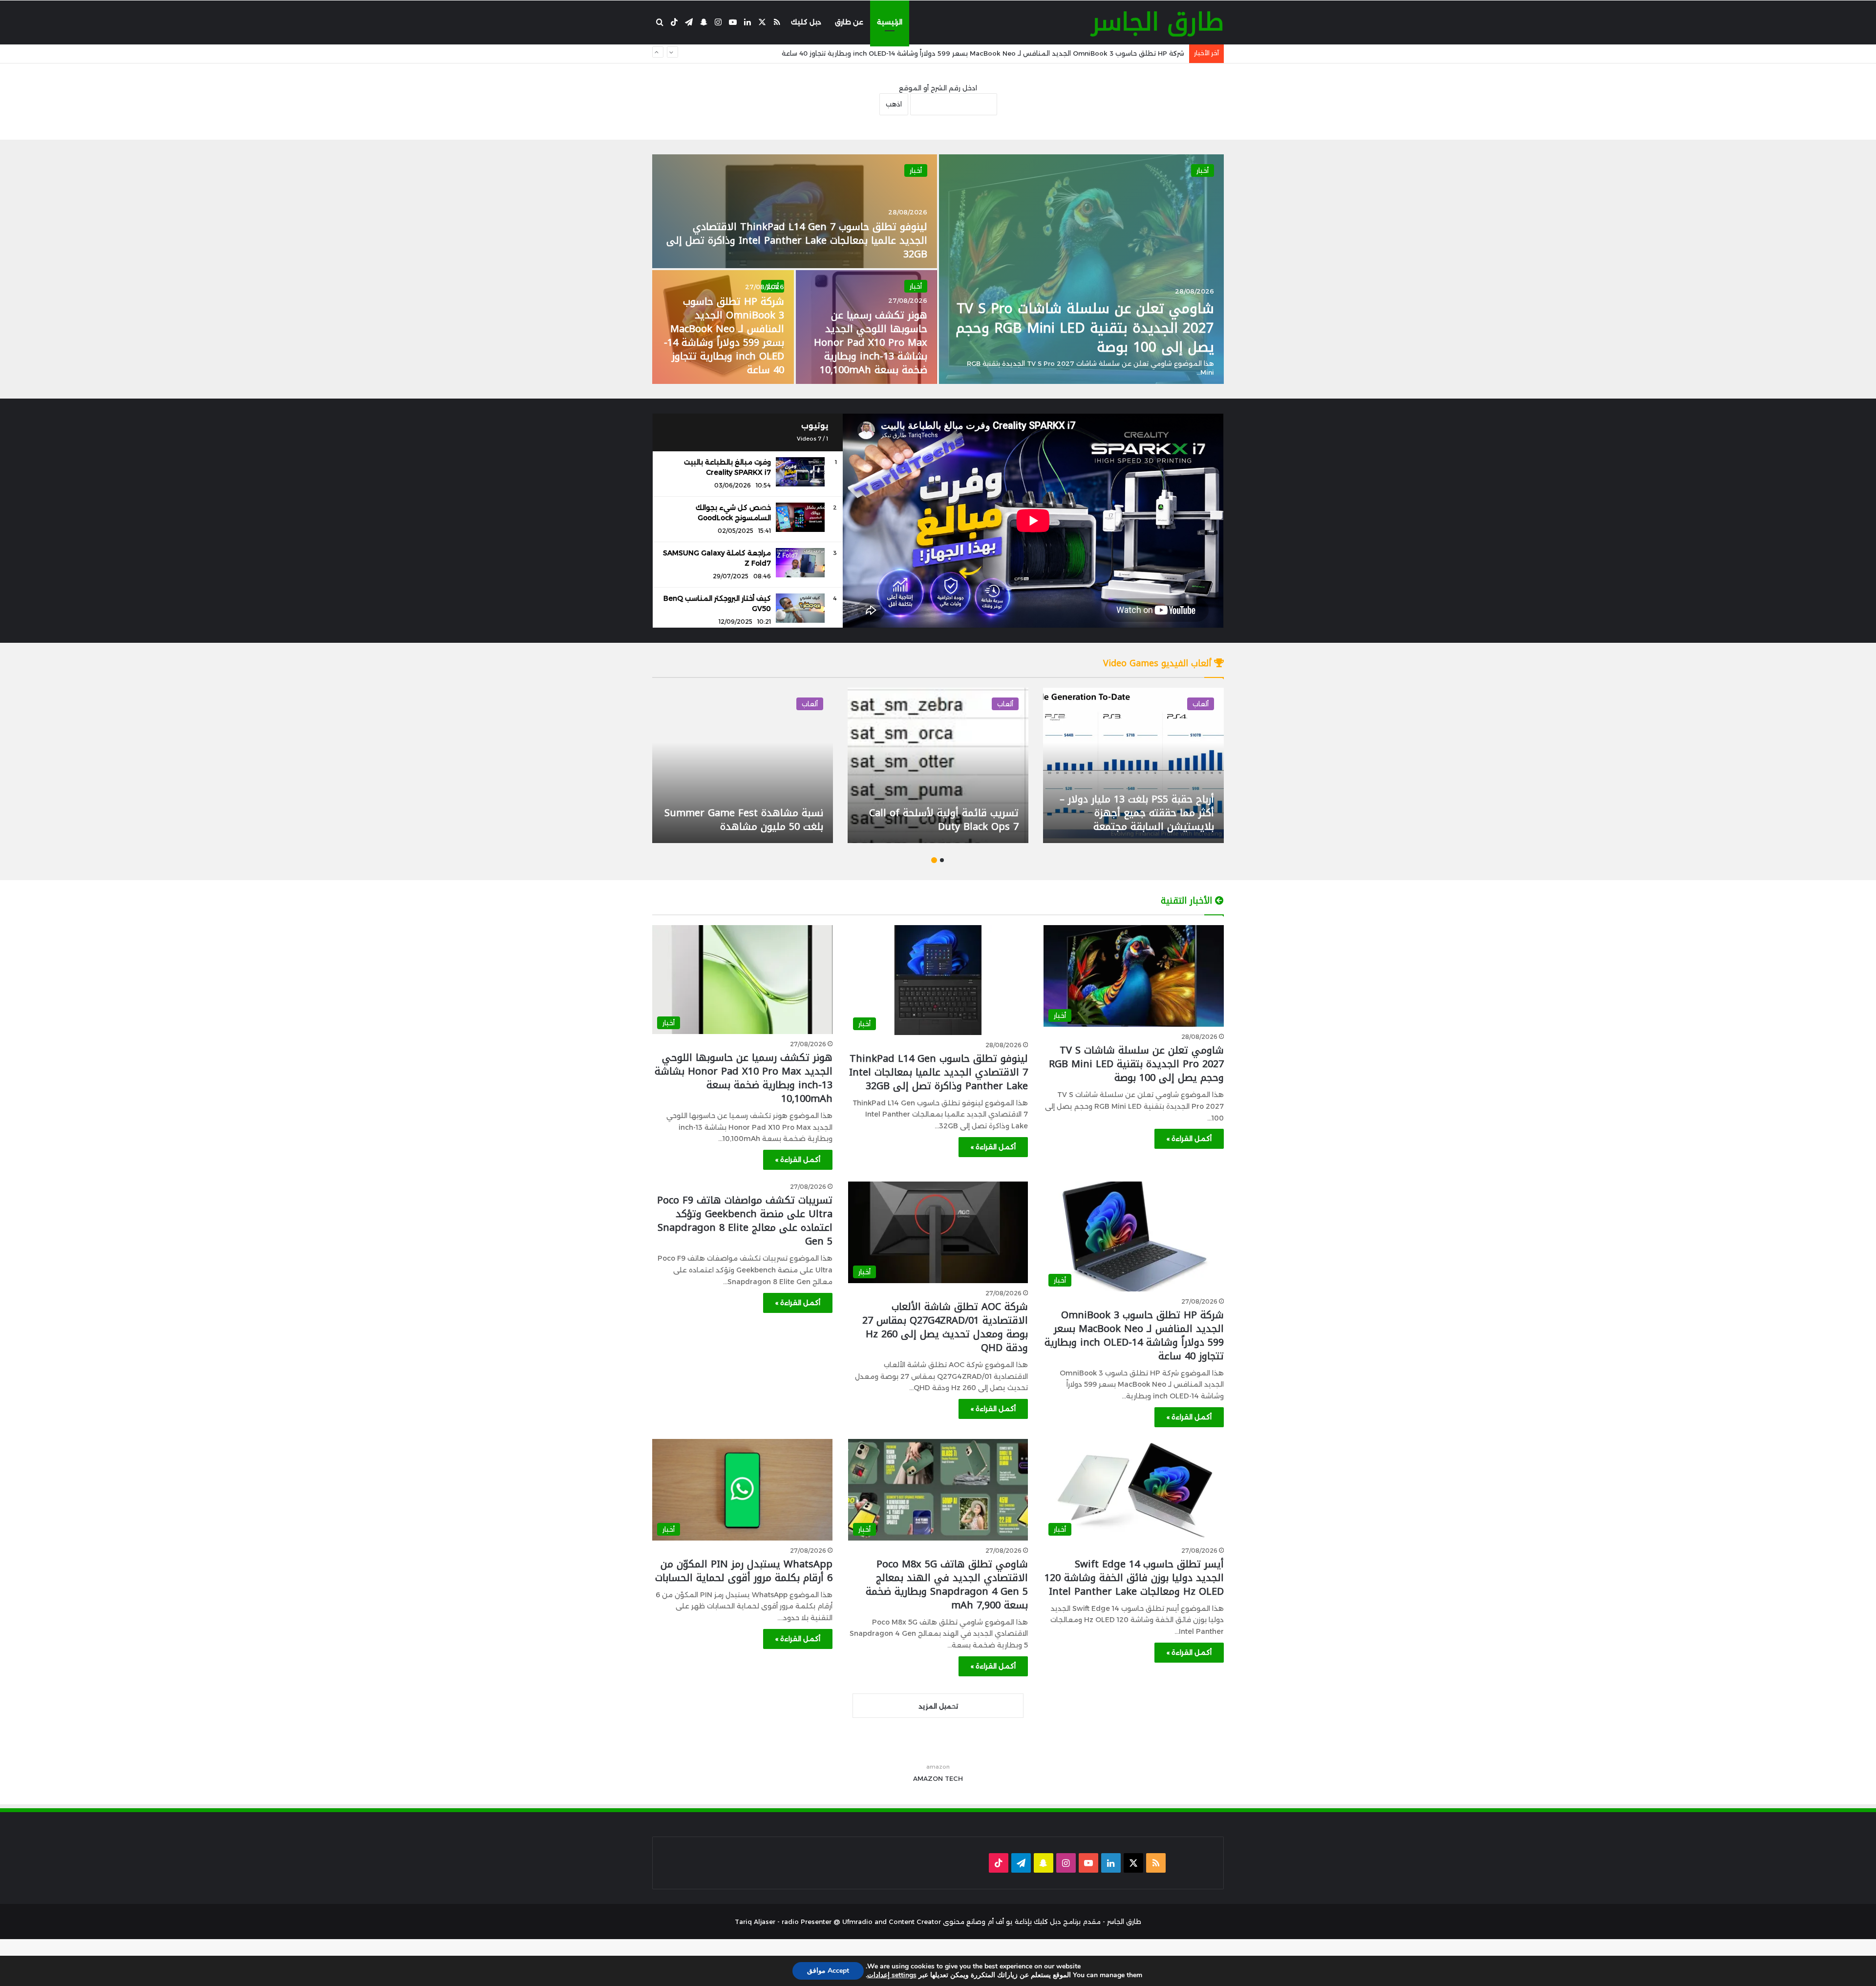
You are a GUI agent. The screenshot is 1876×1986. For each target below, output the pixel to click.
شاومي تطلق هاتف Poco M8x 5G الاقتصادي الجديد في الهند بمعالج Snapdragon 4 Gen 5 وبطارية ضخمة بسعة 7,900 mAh (947, 1585)
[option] (938, 269)
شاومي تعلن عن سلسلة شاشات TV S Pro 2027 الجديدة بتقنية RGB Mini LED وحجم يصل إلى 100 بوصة (1085, 327)
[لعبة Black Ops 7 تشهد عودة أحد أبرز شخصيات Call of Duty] (1133, 765)
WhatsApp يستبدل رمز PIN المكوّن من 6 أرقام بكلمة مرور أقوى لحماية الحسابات (744, 1571)
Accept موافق (828, 1971)
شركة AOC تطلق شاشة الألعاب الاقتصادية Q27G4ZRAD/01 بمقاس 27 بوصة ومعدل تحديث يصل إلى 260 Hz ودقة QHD (1001, 53)
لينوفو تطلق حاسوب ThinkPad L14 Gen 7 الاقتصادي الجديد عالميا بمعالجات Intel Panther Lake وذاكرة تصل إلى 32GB (797, 240)
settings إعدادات (892, 1975)
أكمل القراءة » (1189, 1139)
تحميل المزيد (938, 1706)
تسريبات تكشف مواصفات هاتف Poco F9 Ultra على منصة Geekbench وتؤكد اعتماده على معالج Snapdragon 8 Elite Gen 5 (745, 1221)
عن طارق (849, 22)
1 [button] (942, 860)
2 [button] (934, 860)
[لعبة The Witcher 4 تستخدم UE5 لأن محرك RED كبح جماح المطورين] (743, 765)
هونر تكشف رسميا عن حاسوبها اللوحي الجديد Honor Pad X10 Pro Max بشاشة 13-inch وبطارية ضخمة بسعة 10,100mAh (871, 342)
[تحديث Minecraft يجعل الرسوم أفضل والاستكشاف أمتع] (938, 765)
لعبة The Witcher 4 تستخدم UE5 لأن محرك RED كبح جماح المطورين (749, 820)
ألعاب (1201, 704)
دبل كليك (806, 22)
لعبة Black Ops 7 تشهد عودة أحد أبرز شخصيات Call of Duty (1139, 820)
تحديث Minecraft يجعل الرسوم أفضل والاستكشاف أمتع (951, 820)
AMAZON (928, 1778)
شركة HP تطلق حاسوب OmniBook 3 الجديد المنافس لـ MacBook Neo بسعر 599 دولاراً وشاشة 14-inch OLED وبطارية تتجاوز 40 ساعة (724, 336)
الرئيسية (890, 22)
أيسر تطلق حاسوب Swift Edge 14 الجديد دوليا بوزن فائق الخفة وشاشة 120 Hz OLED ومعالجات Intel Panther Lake (1134, 1578)
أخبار (1203, 170)
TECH (954, 1778)
